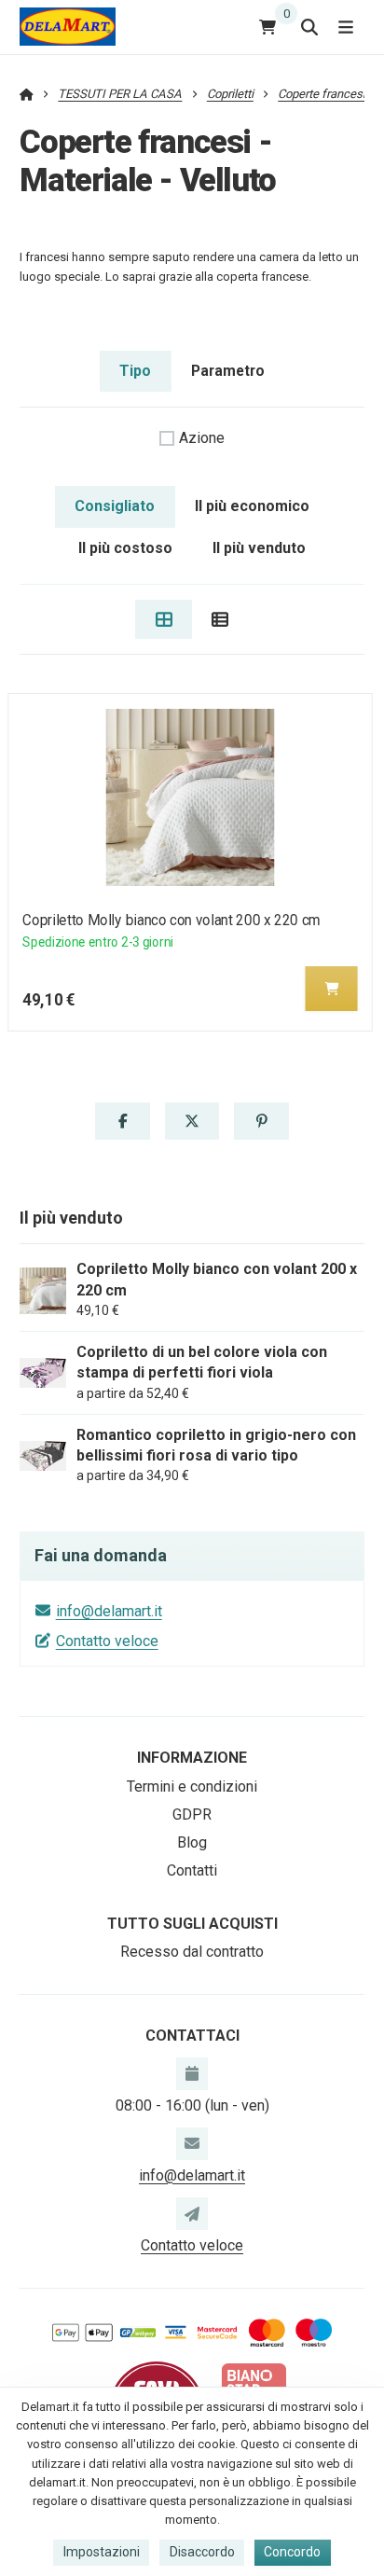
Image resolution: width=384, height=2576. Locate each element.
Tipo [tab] (135, 371)
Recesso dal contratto (192, 1952)
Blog (192, 1842)
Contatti (192, 1870)
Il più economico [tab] (252, 506)
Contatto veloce (107, 1641)
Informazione (192, 1758)
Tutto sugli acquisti (192, 1924)
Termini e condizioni (192, 1787)
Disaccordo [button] (202, 2552)
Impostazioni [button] (102, 2552)
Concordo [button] (292, 2552)
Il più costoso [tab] (125, 548)
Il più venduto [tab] (259, 548)
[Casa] (68, 27)
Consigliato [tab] (115, 506)
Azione (202, 438)
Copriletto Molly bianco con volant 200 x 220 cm (171, 920)
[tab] (164, 619)
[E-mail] (192, 2143)
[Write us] (192, 2213)
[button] (332, 989)
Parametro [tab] (228, 371)
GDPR (192, 1814)
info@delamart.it (109, 1611)
